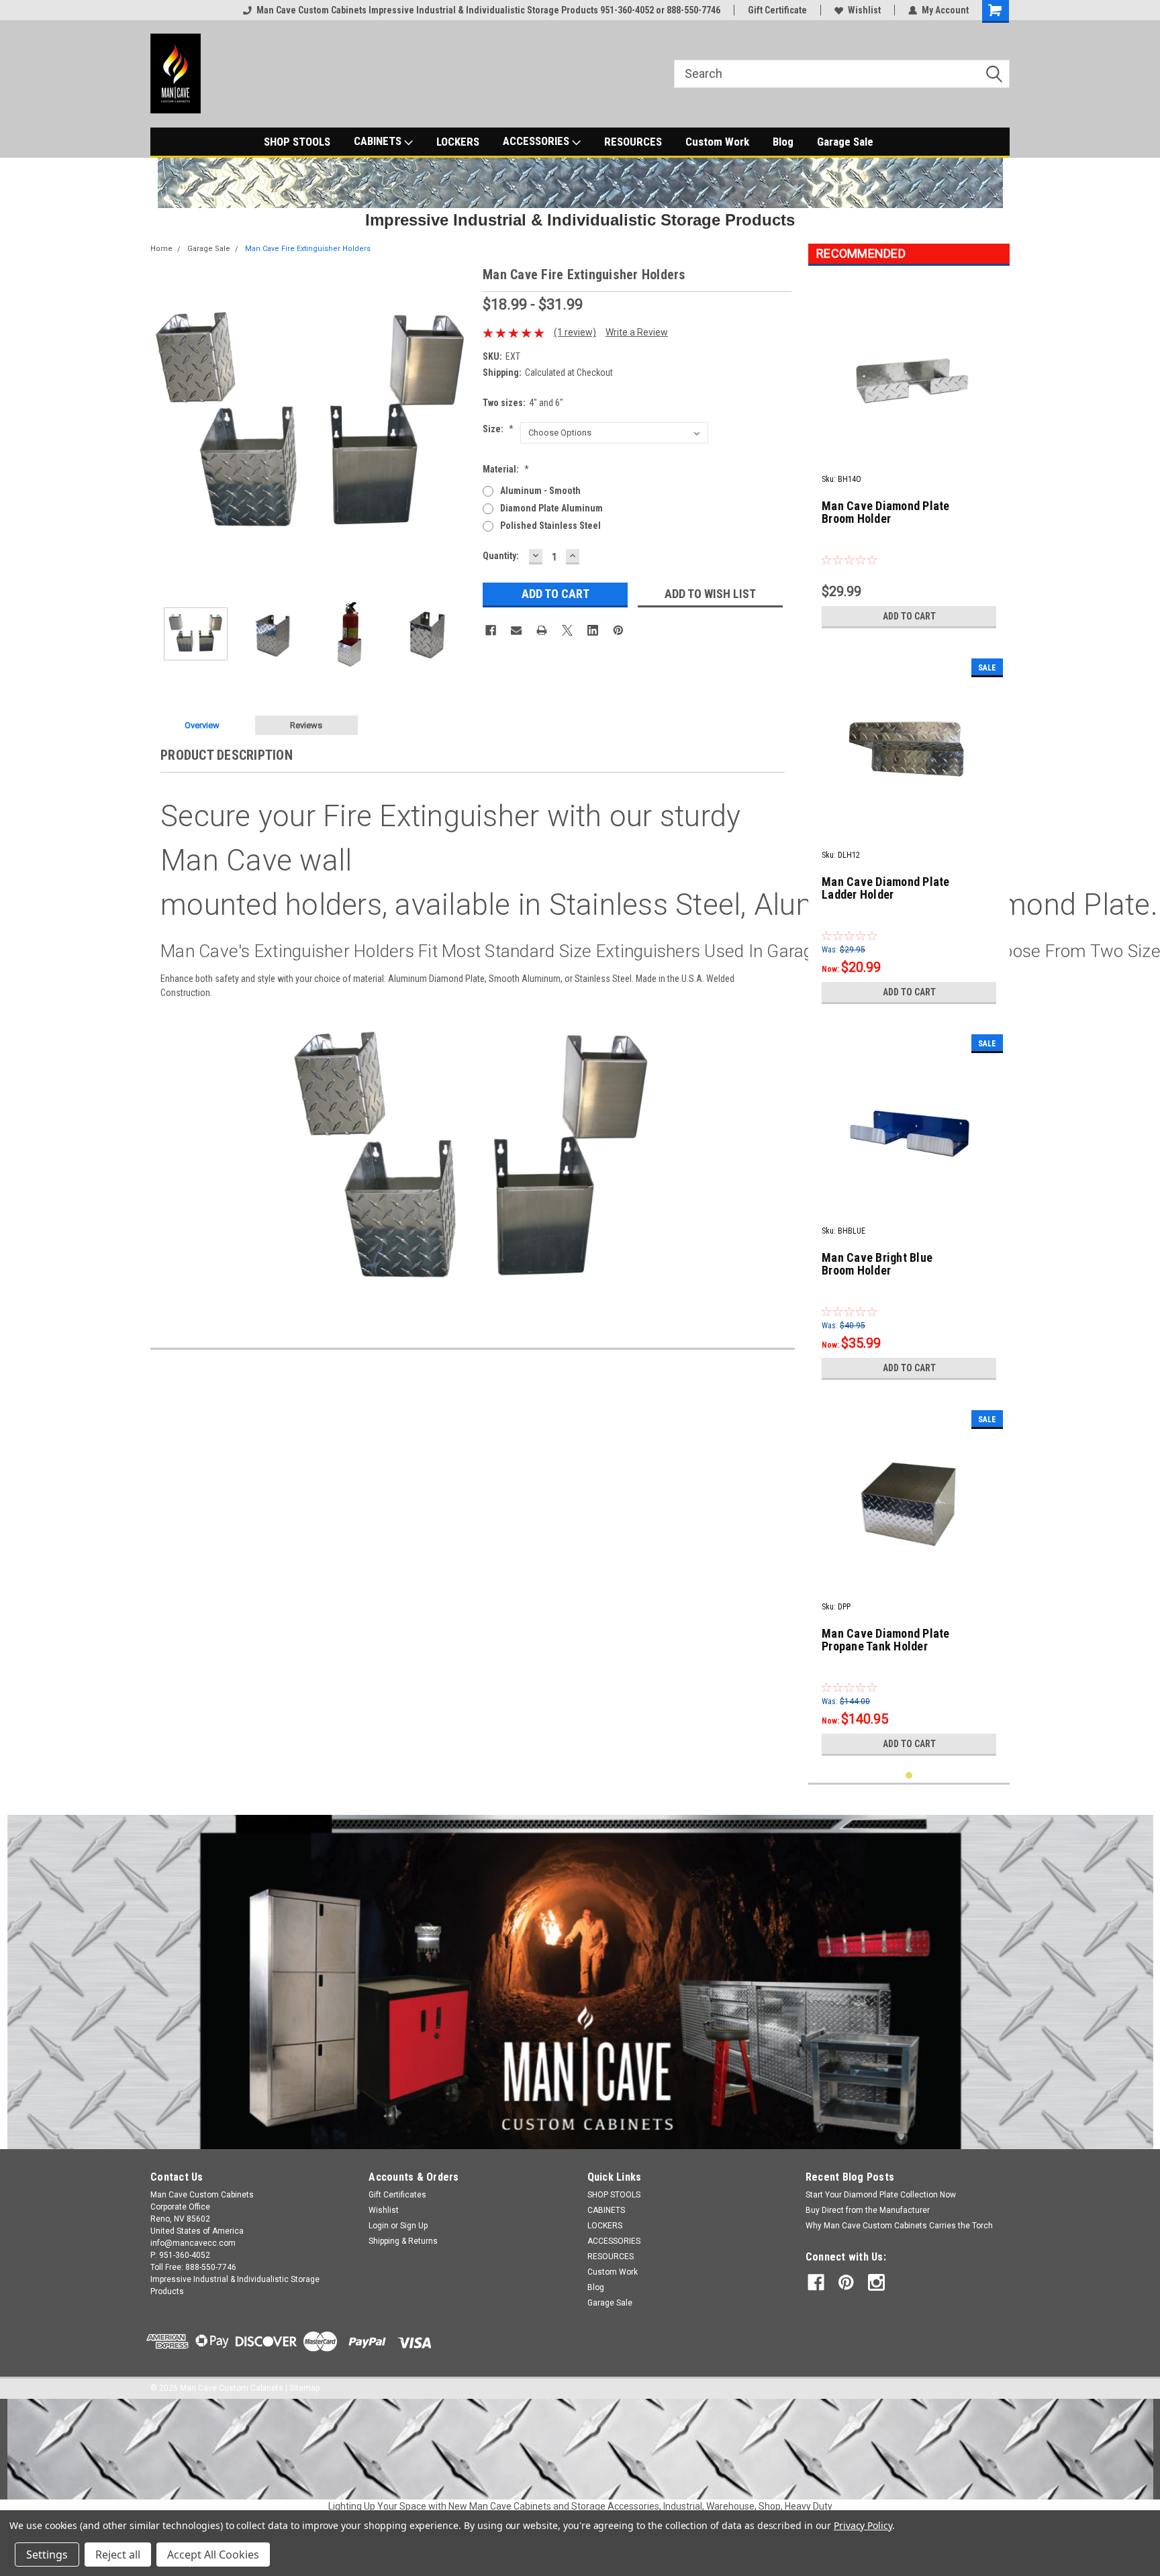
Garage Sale (845, 142)
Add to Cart (909, 616)
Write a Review (637, 332)
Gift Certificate (777, 10)
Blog (783, 142)
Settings (47, 2555)
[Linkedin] (593, 630)
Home (161, 249)
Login (379, 2226)
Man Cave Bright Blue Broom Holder (877, 1264)
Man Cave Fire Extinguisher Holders (308, 249)
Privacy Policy (863, 2525)
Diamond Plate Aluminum (551, 508)
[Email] (516, 630)
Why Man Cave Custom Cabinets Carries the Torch (899, 2226)
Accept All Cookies (213, 2555)
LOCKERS (458, 142)
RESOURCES (633, 142)
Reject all (118, 2555)
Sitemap (304, 2388)
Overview (202, 725)
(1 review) (575, 332)
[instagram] (876, 2282)
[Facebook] (491, 630)
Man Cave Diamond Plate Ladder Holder (886, 888)
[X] (567, 630)
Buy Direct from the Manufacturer (868, 2210)
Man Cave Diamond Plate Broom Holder (886, 512)
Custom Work (717, 142)
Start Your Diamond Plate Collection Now (881, 2195)
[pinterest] (846, 2282)
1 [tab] (909, 1776)
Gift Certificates (397, 2195)
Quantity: (501, 556)
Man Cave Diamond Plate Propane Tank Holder (886, 1640)
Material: (506, 469)
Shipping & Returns (403, 2241)
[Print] (542, 630)
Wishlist (864, 10)
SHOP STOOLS (297, 142)
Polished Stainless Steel (550, 526)
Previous (164, 425)
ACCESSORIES (537, 141)
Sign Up (414, 2226)
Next (459, 425)
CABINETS (379, 141)
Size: (498, 429)
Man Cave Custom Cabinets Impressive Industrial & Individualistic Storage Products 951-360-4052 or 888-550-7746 (488, 10)
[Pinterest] (618, 630)
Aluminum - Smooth (540, 491)
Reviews (306, 725)
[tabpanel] (909, 455)
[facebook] (816, 2282)
